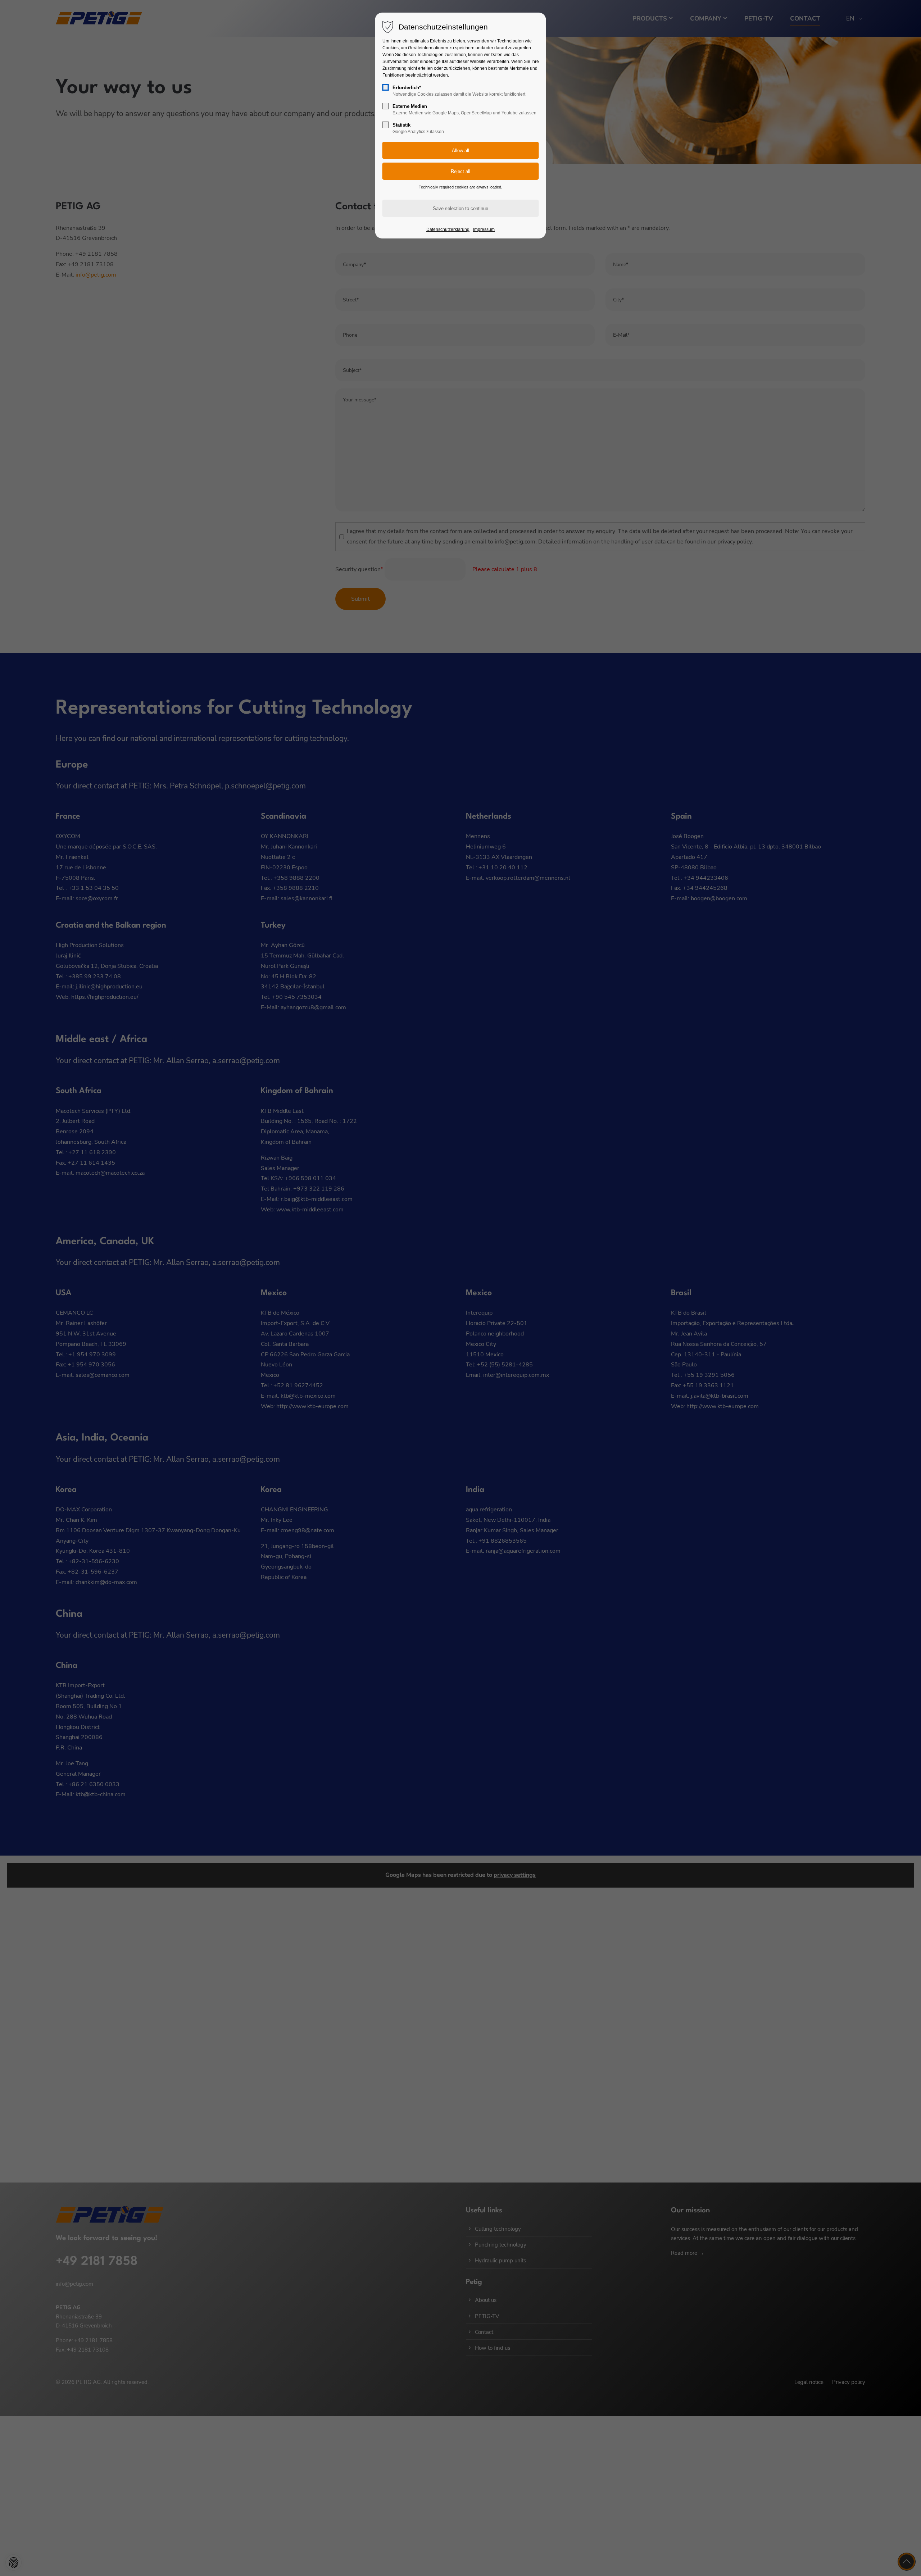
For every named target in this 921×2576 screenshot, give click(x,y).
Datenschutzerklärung (448, 229)
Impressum (484, 229)
